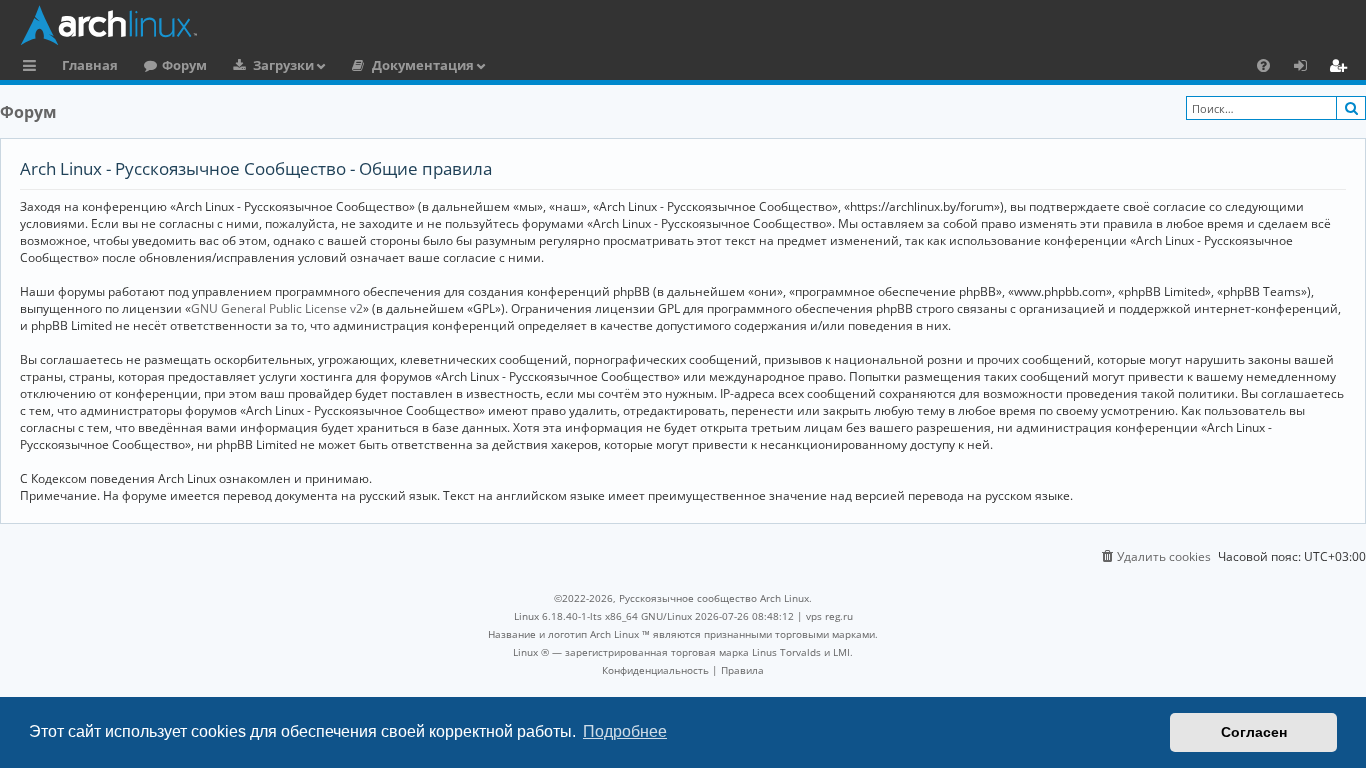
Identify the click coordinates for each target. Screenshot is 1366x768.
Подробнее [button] (625, 731)
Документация (423, 65)
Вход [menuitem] (1307, 68)
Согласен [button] (1254, 732)
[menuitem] (1263, 65)
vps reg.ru (829, 616)
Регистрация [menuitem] (1342, 68)
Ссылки (33, 68)
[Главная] (688, 25)
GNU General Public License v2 (277, 308)
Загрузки (283, 65)
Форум (184, 65)
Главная (90, 65)
